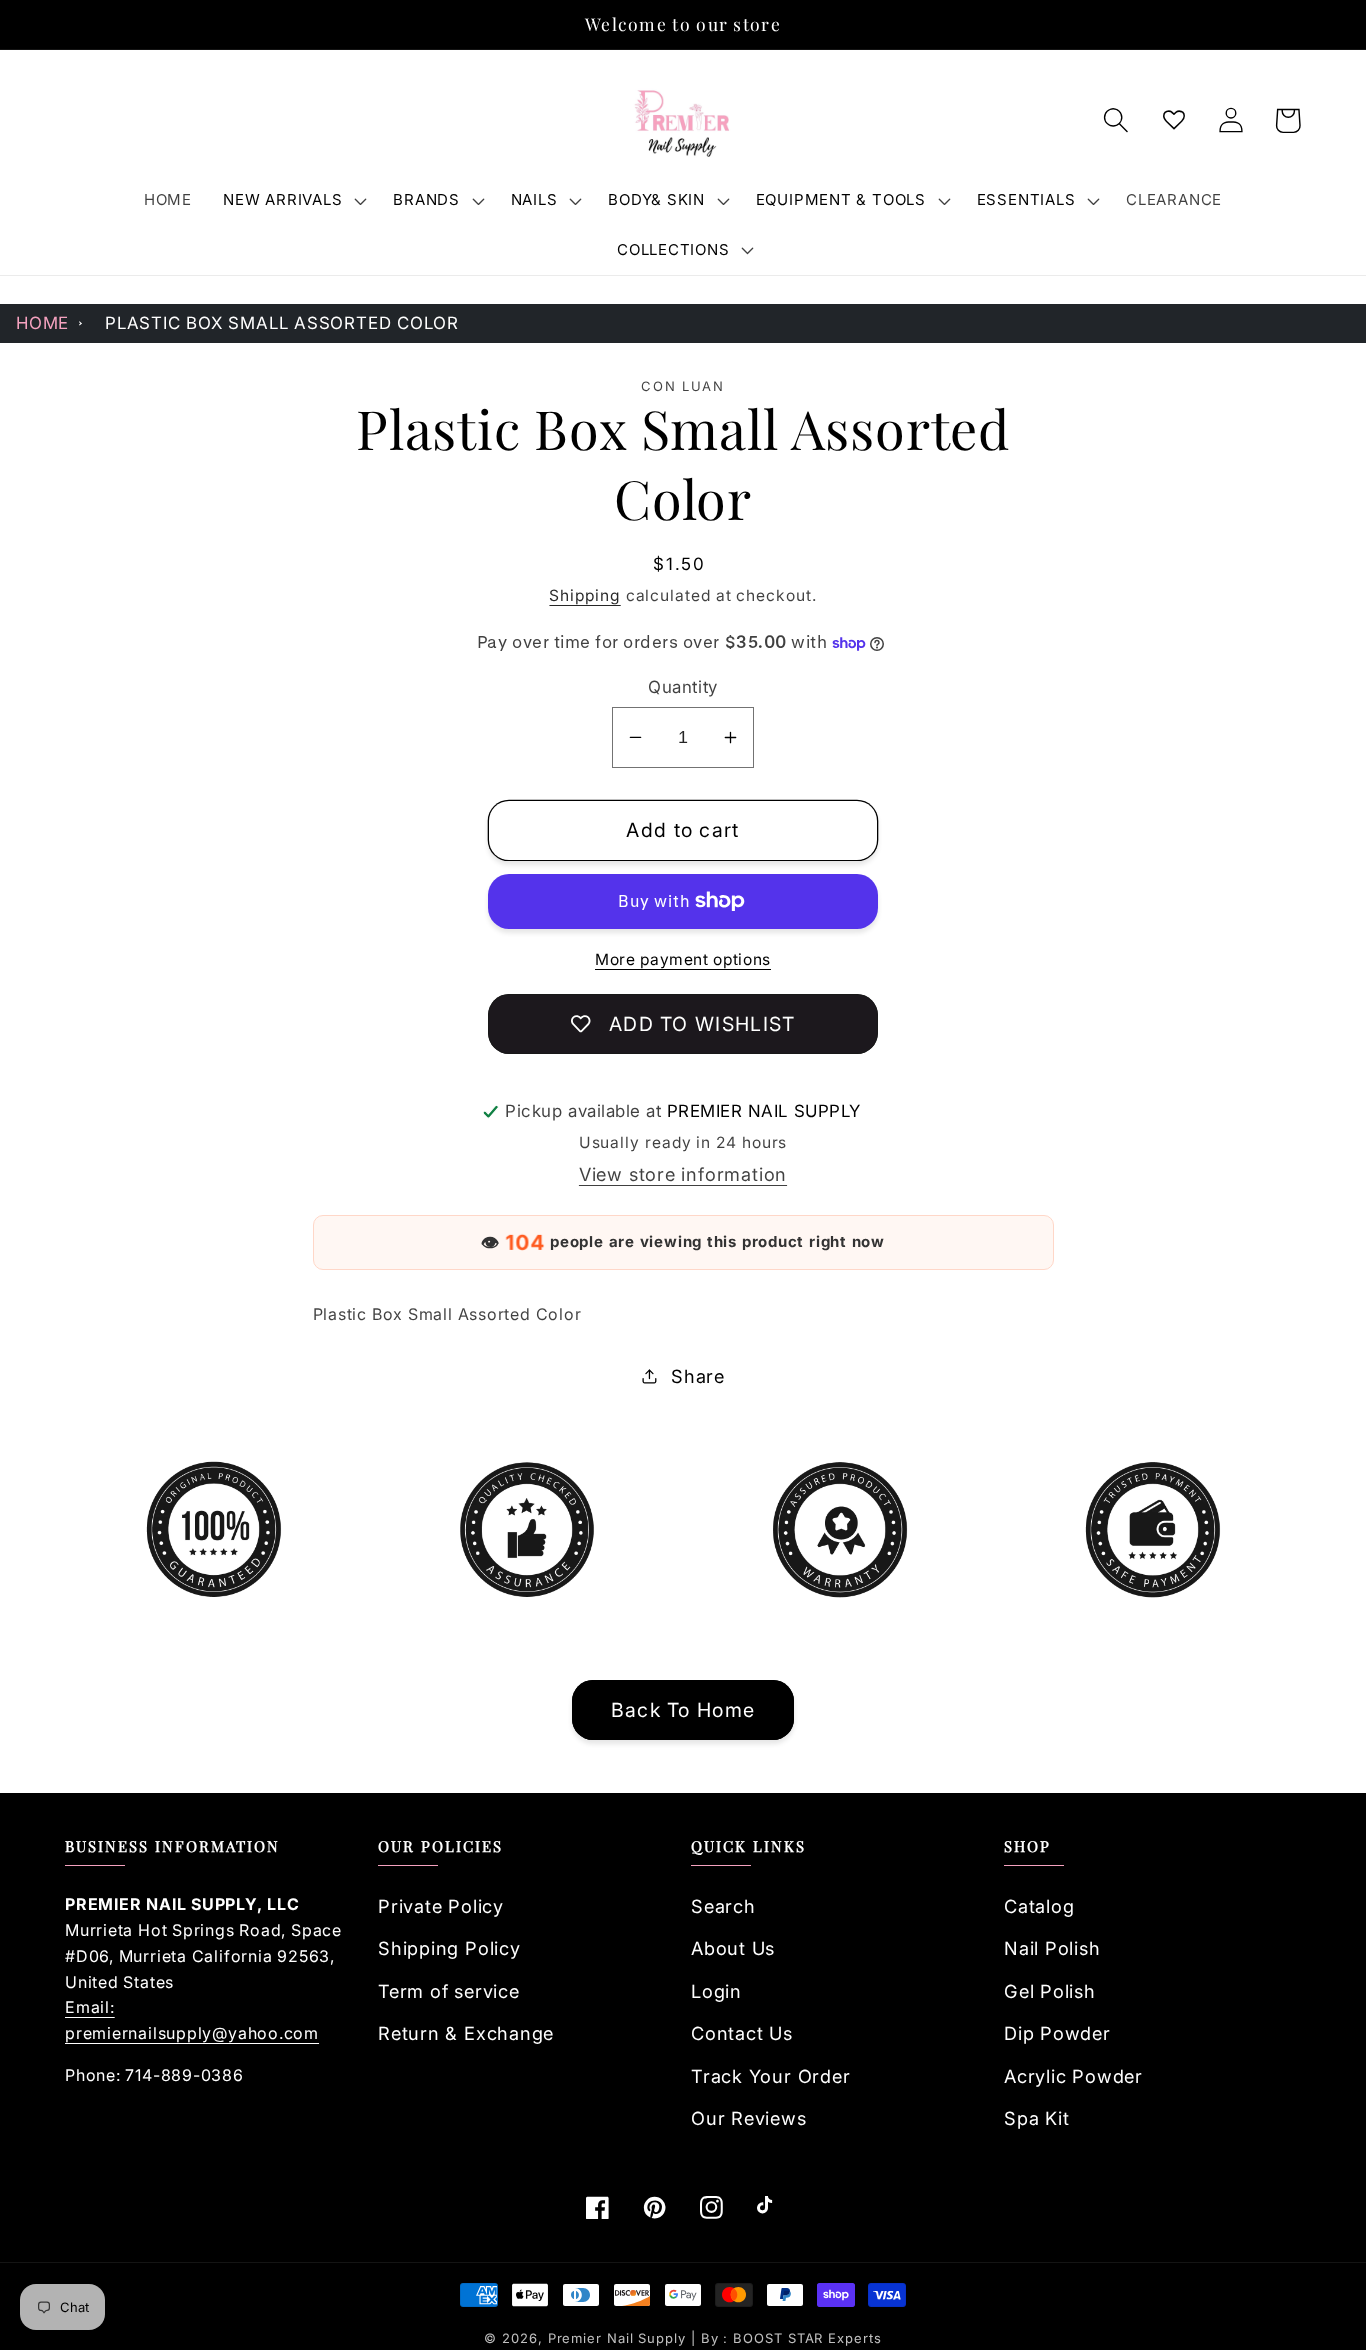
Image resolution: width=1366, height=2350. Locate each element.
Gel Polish (1050, 1991)
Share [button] (698, 1376)
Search (723, 1906)
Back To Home (683, 1710)
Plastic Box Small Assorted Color (282, 323)
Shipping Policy (449, 1948)
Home (42, 323)
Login (716, 1991)
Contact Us (742, 2033)
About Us (733, 1948)
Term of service (449, 1991)
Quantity (682, 687)
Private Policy (441, 1906)
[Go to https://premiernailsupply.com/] (683, 121)
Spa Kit (1036, 2118)
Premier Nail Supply (619, 2338)
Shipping (584, 595)
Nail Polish (1052, 1948)
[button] (293, 200)
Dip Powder (1057, 2033)
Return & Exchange (466, 2033)
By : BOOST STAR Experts (791, 2338)
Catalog (1039, 1906)
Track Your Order (770, 2076)
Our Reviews (749, 2118)
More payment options (683, 959)
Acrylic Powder (1073, 2076)
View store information (683, 1174)
